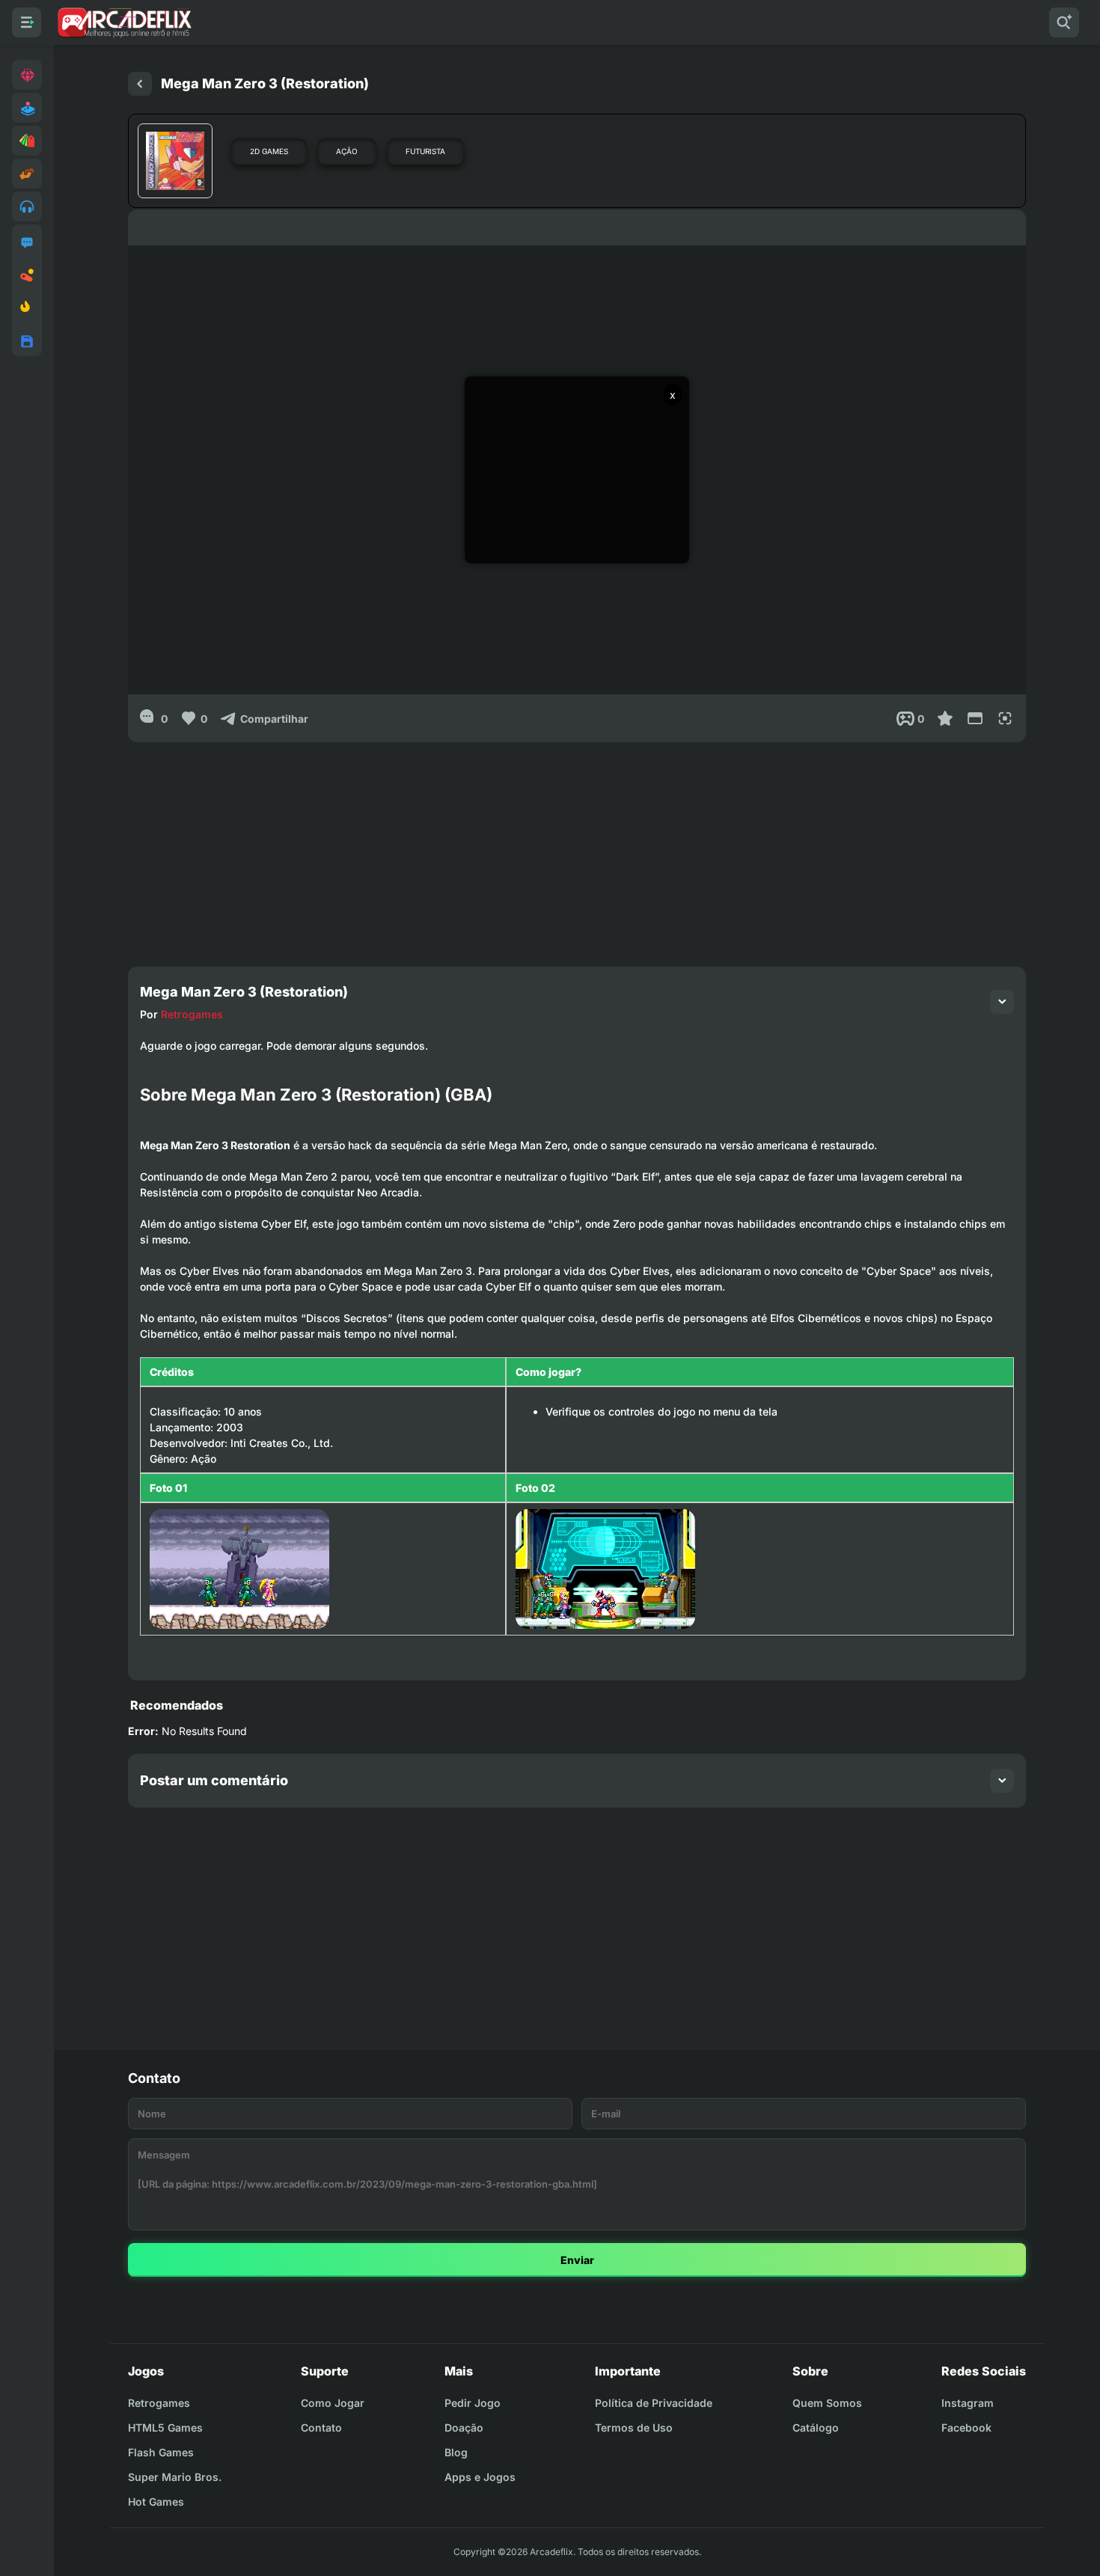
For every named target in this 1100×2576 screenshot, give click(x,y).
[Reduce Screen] (975, 718)
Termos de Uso (634, 2427)
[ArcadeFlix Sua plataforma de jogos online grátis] (124, 22)
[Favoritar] (945, 718)
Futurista (425, 151)
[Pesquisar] (1064, 22)
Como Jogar (333, 2403)
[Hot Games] (27, 308)
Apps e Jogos (480, 2477)
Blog (456, 2452)
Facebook (966, 2427)
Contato (321, 2427)
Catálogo (816, 2427)
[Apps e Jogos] (27, 341)
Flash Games (161, 2452)
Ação (347, 151)
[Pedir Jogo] (27, 242)
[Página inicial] (140, 84)
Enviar (577, 2260)
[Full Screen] (1005, 718)
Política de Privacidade (654, 2403)
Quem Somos (827, 2403)
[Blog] (27, 275)
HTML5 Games (165, 2427)
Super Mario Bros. (175, 2477)
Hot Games (156, 2502)
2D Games (269, 151)
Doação (464, 2427)
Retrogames (192, 1014)
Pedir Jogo (473, 2403)
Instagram (968, 2403)
